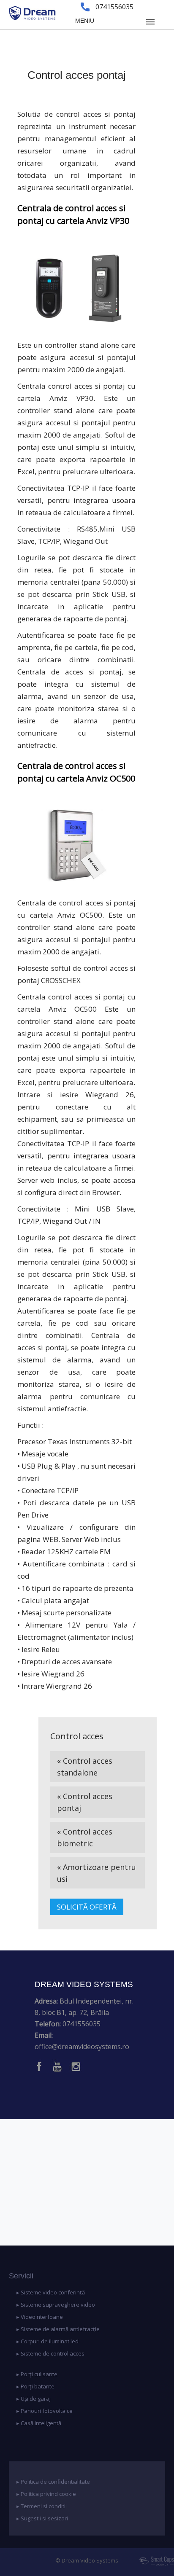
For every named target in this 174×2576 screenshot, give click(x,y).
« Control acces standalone (85, 1767)
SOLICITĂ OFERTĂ (87, 1907)
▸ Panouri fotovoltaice (45, 2411)
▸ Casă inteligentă (39, 2423)
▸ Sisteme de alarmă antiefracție (58, 2329)
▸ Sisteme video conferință (51, 2292)
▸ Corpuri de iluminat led (48, 2341)
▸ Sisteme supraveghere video (56, 2305)
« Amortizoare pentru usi (97, 1873)
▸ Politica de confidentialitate (53, 2482)
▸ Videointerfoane (40, 2317)
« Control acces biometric (85, 1837)
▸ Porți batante (35, 2386)
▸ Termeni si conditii (42, 2506)
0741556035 (82, 2024)
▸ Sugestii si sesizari (42, 2518)
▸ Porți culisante (37, 2374)
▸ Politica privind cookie (46, 2494)
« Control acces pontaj (85, 1802)
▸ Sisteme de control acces (50, 2353)
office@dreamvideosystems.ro (82, 2047)
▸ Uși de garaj (34, 2399)
